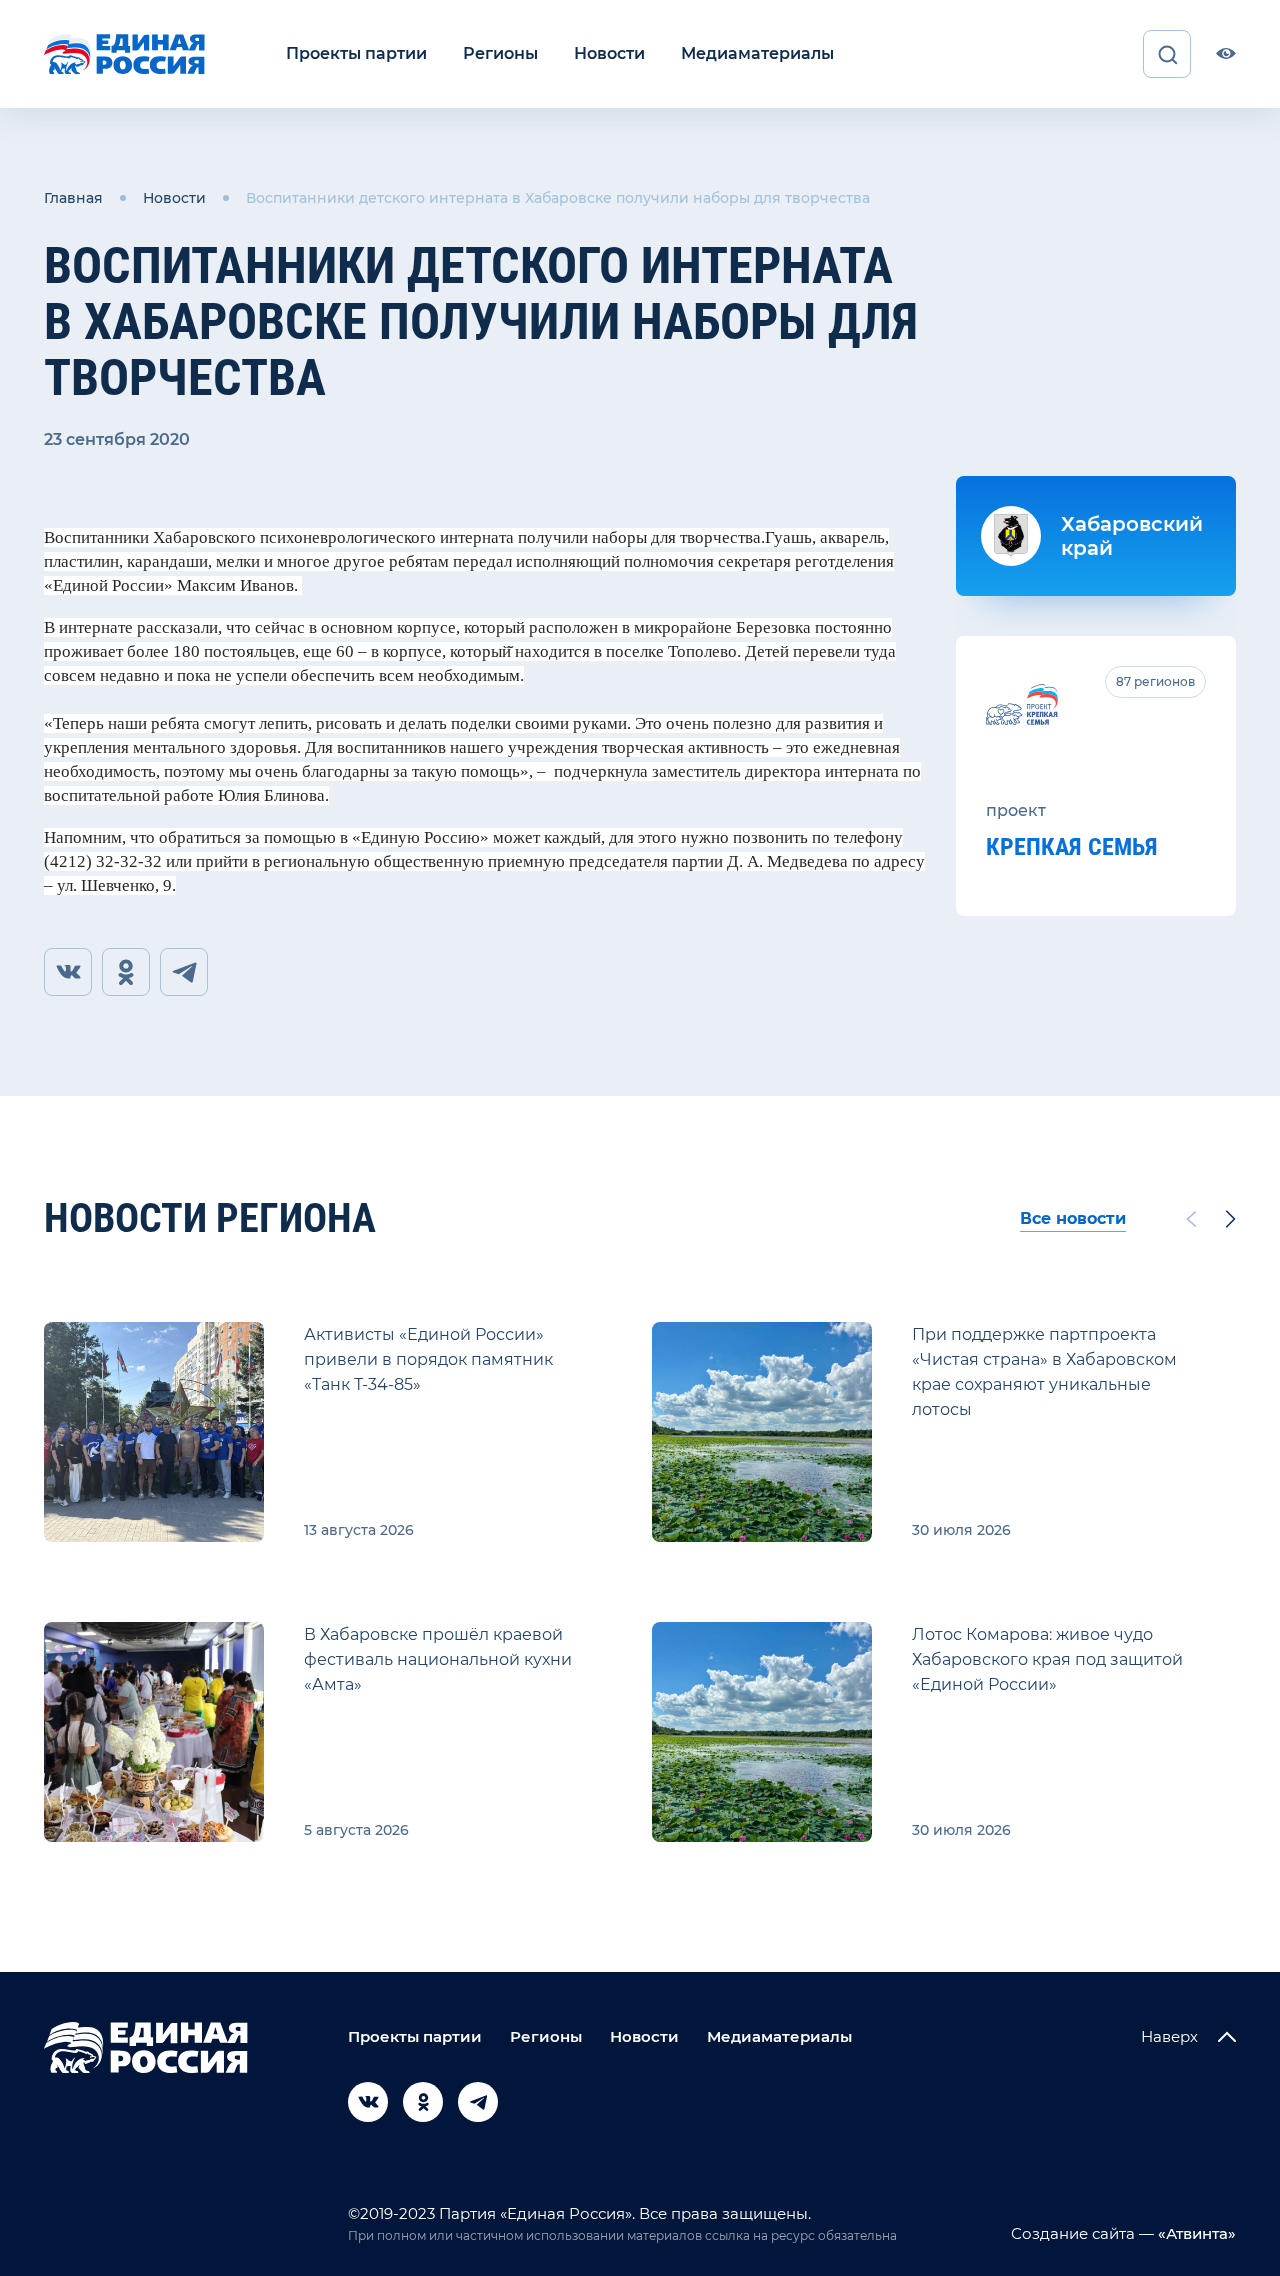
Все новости (1073, 1218)
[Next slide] (1231, 1219)
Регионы (500, 53)
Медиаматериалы (757, 53)
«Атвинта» (1195, 2233)
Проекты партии (356, 53)
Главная (73, 198)
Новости (609, 53)
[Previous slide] (1191, 1219)
